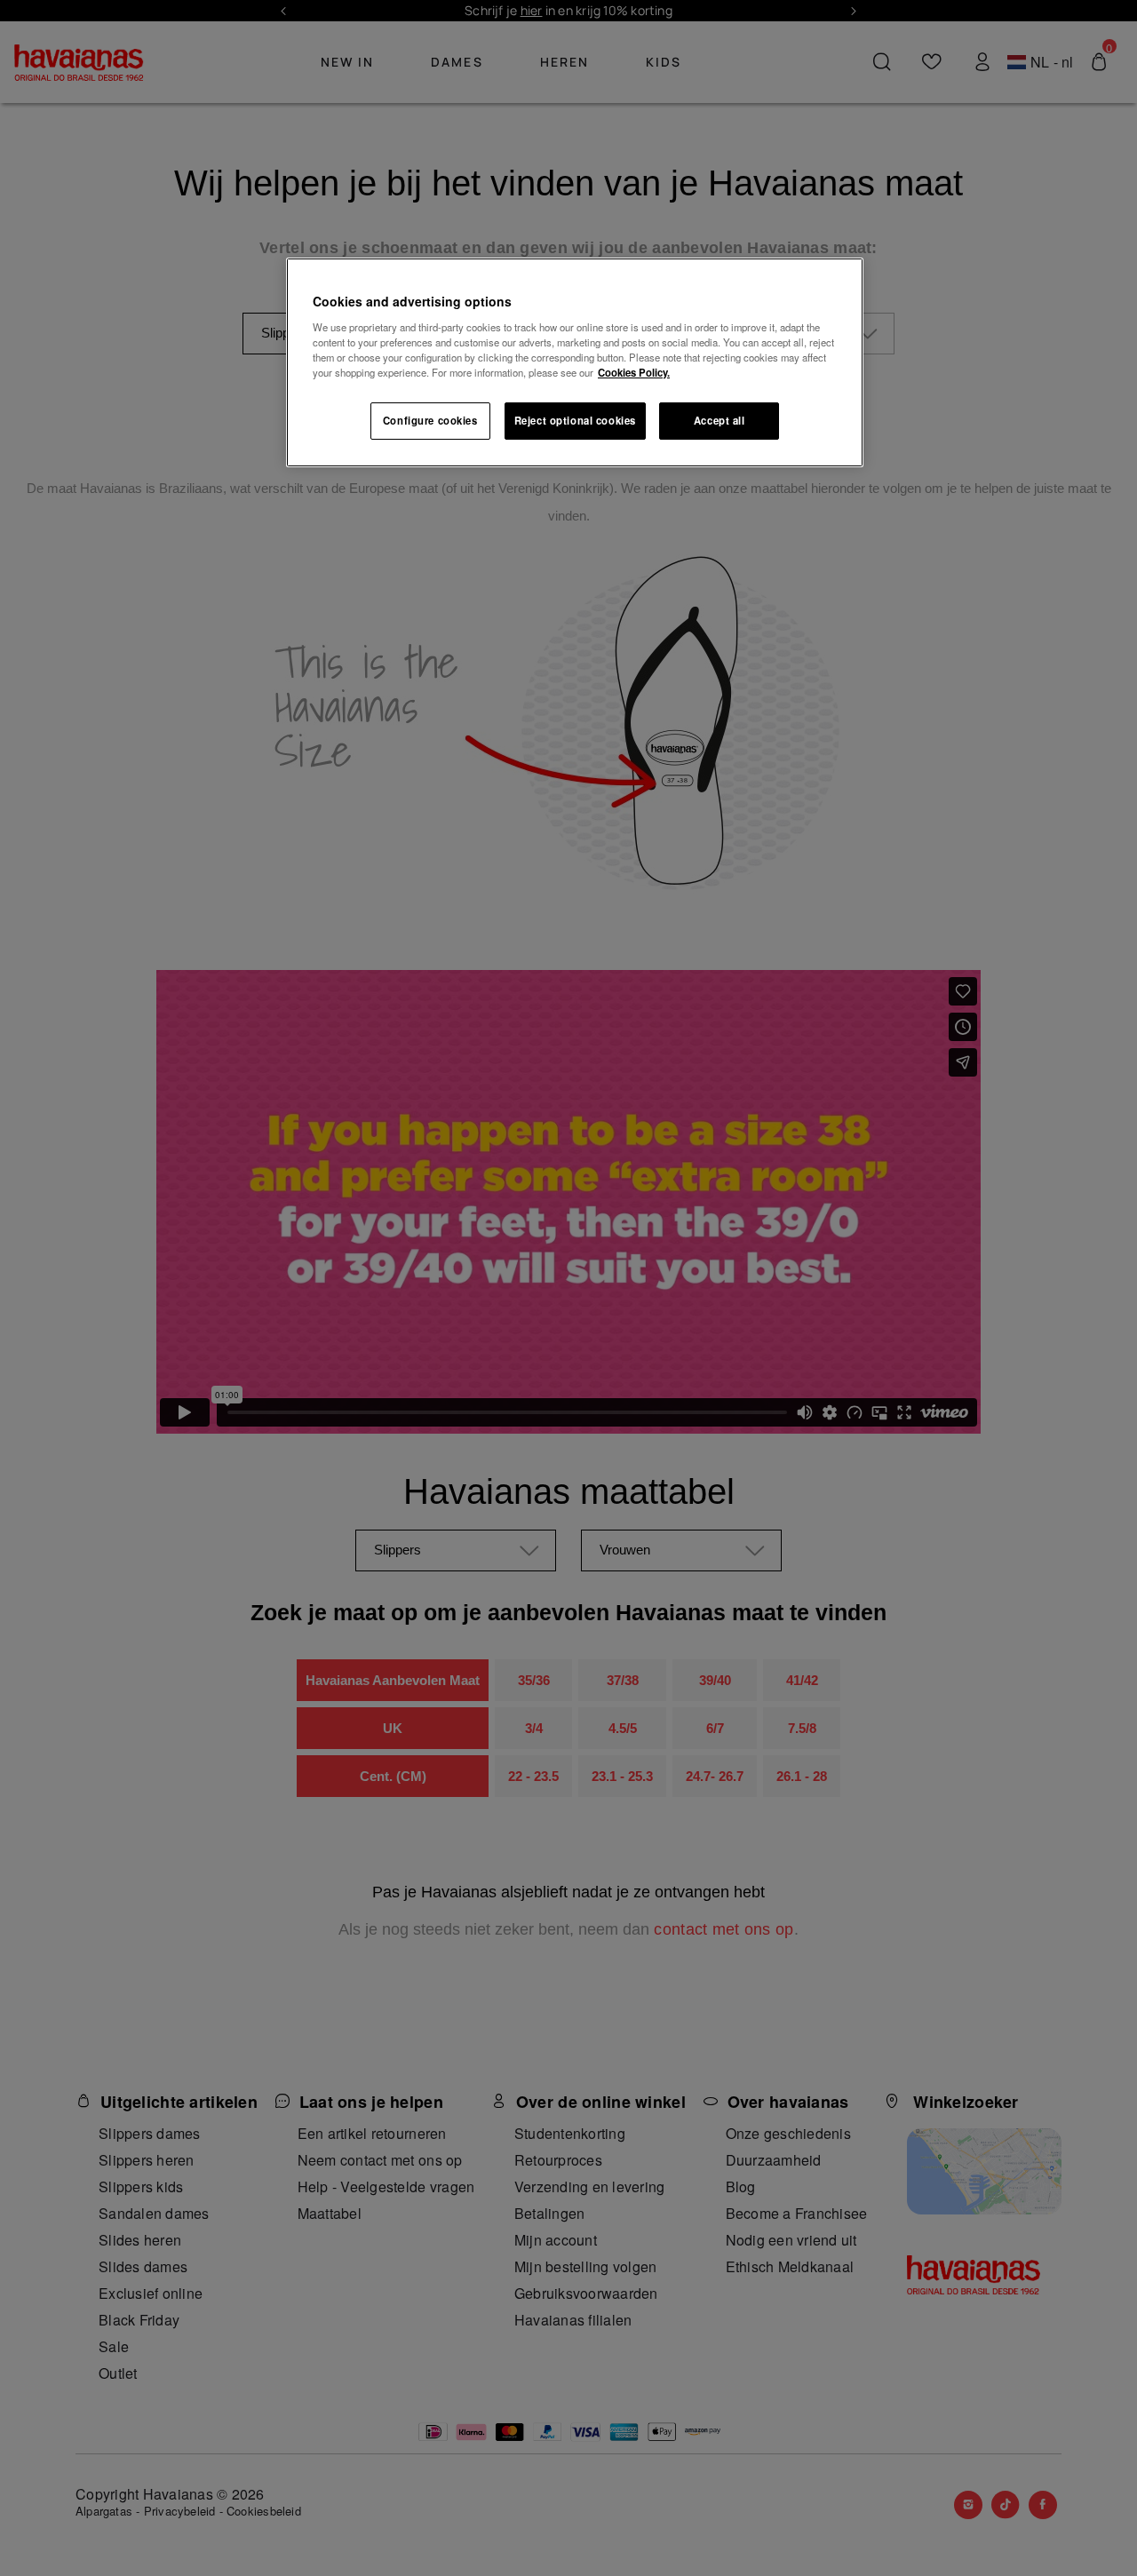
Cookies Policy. (634, 372)
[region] (575, 362)
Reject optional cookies (575, 420)
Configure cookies (430, 420)
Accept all (720, 420)
